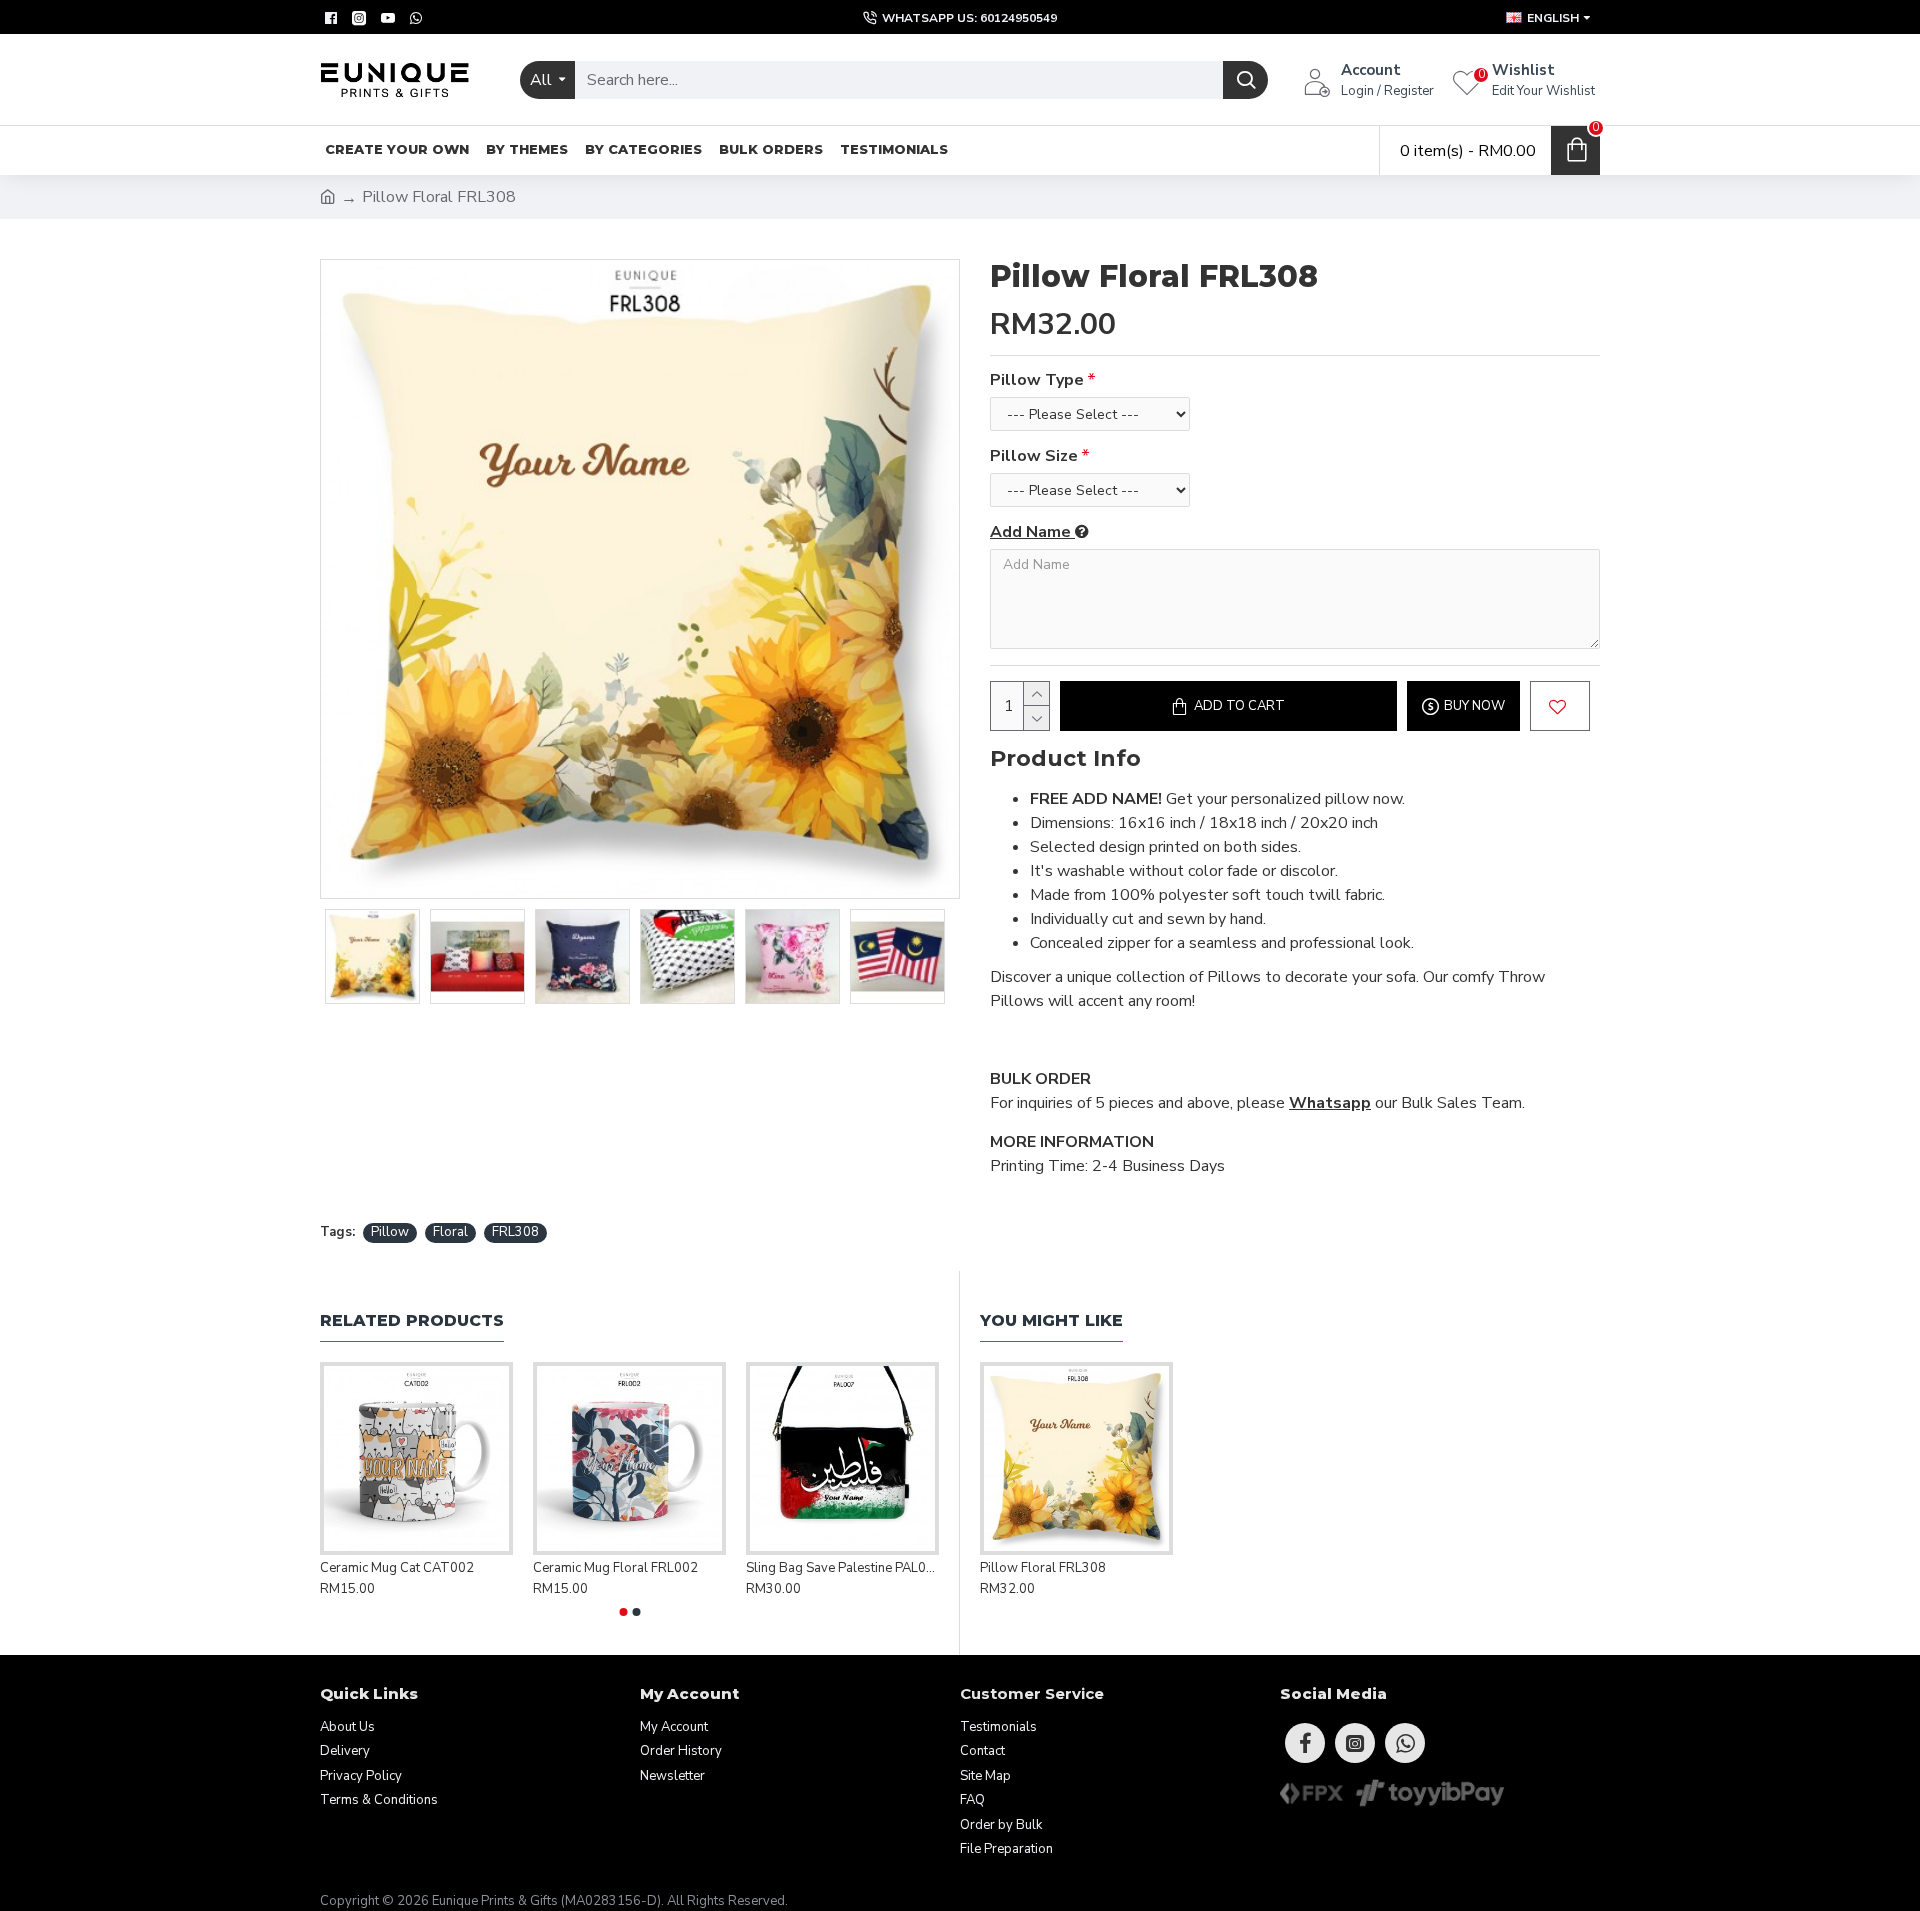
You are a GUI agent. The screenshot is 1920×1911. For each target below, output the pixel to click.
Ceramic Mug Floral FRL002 (615, 1568)
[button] (623, 1612)
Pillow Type (1037, 380)
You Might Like (1051, 1320)
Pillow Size (1034, 456)
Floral (450, 1232)
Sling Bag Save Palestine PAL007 (842, 1568)
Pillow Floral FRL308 (1043, 1568)
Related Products (412, 1320)
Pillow (390, 1232)
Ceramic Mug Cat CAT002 (397, 1568)
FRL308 (515, 1232)
